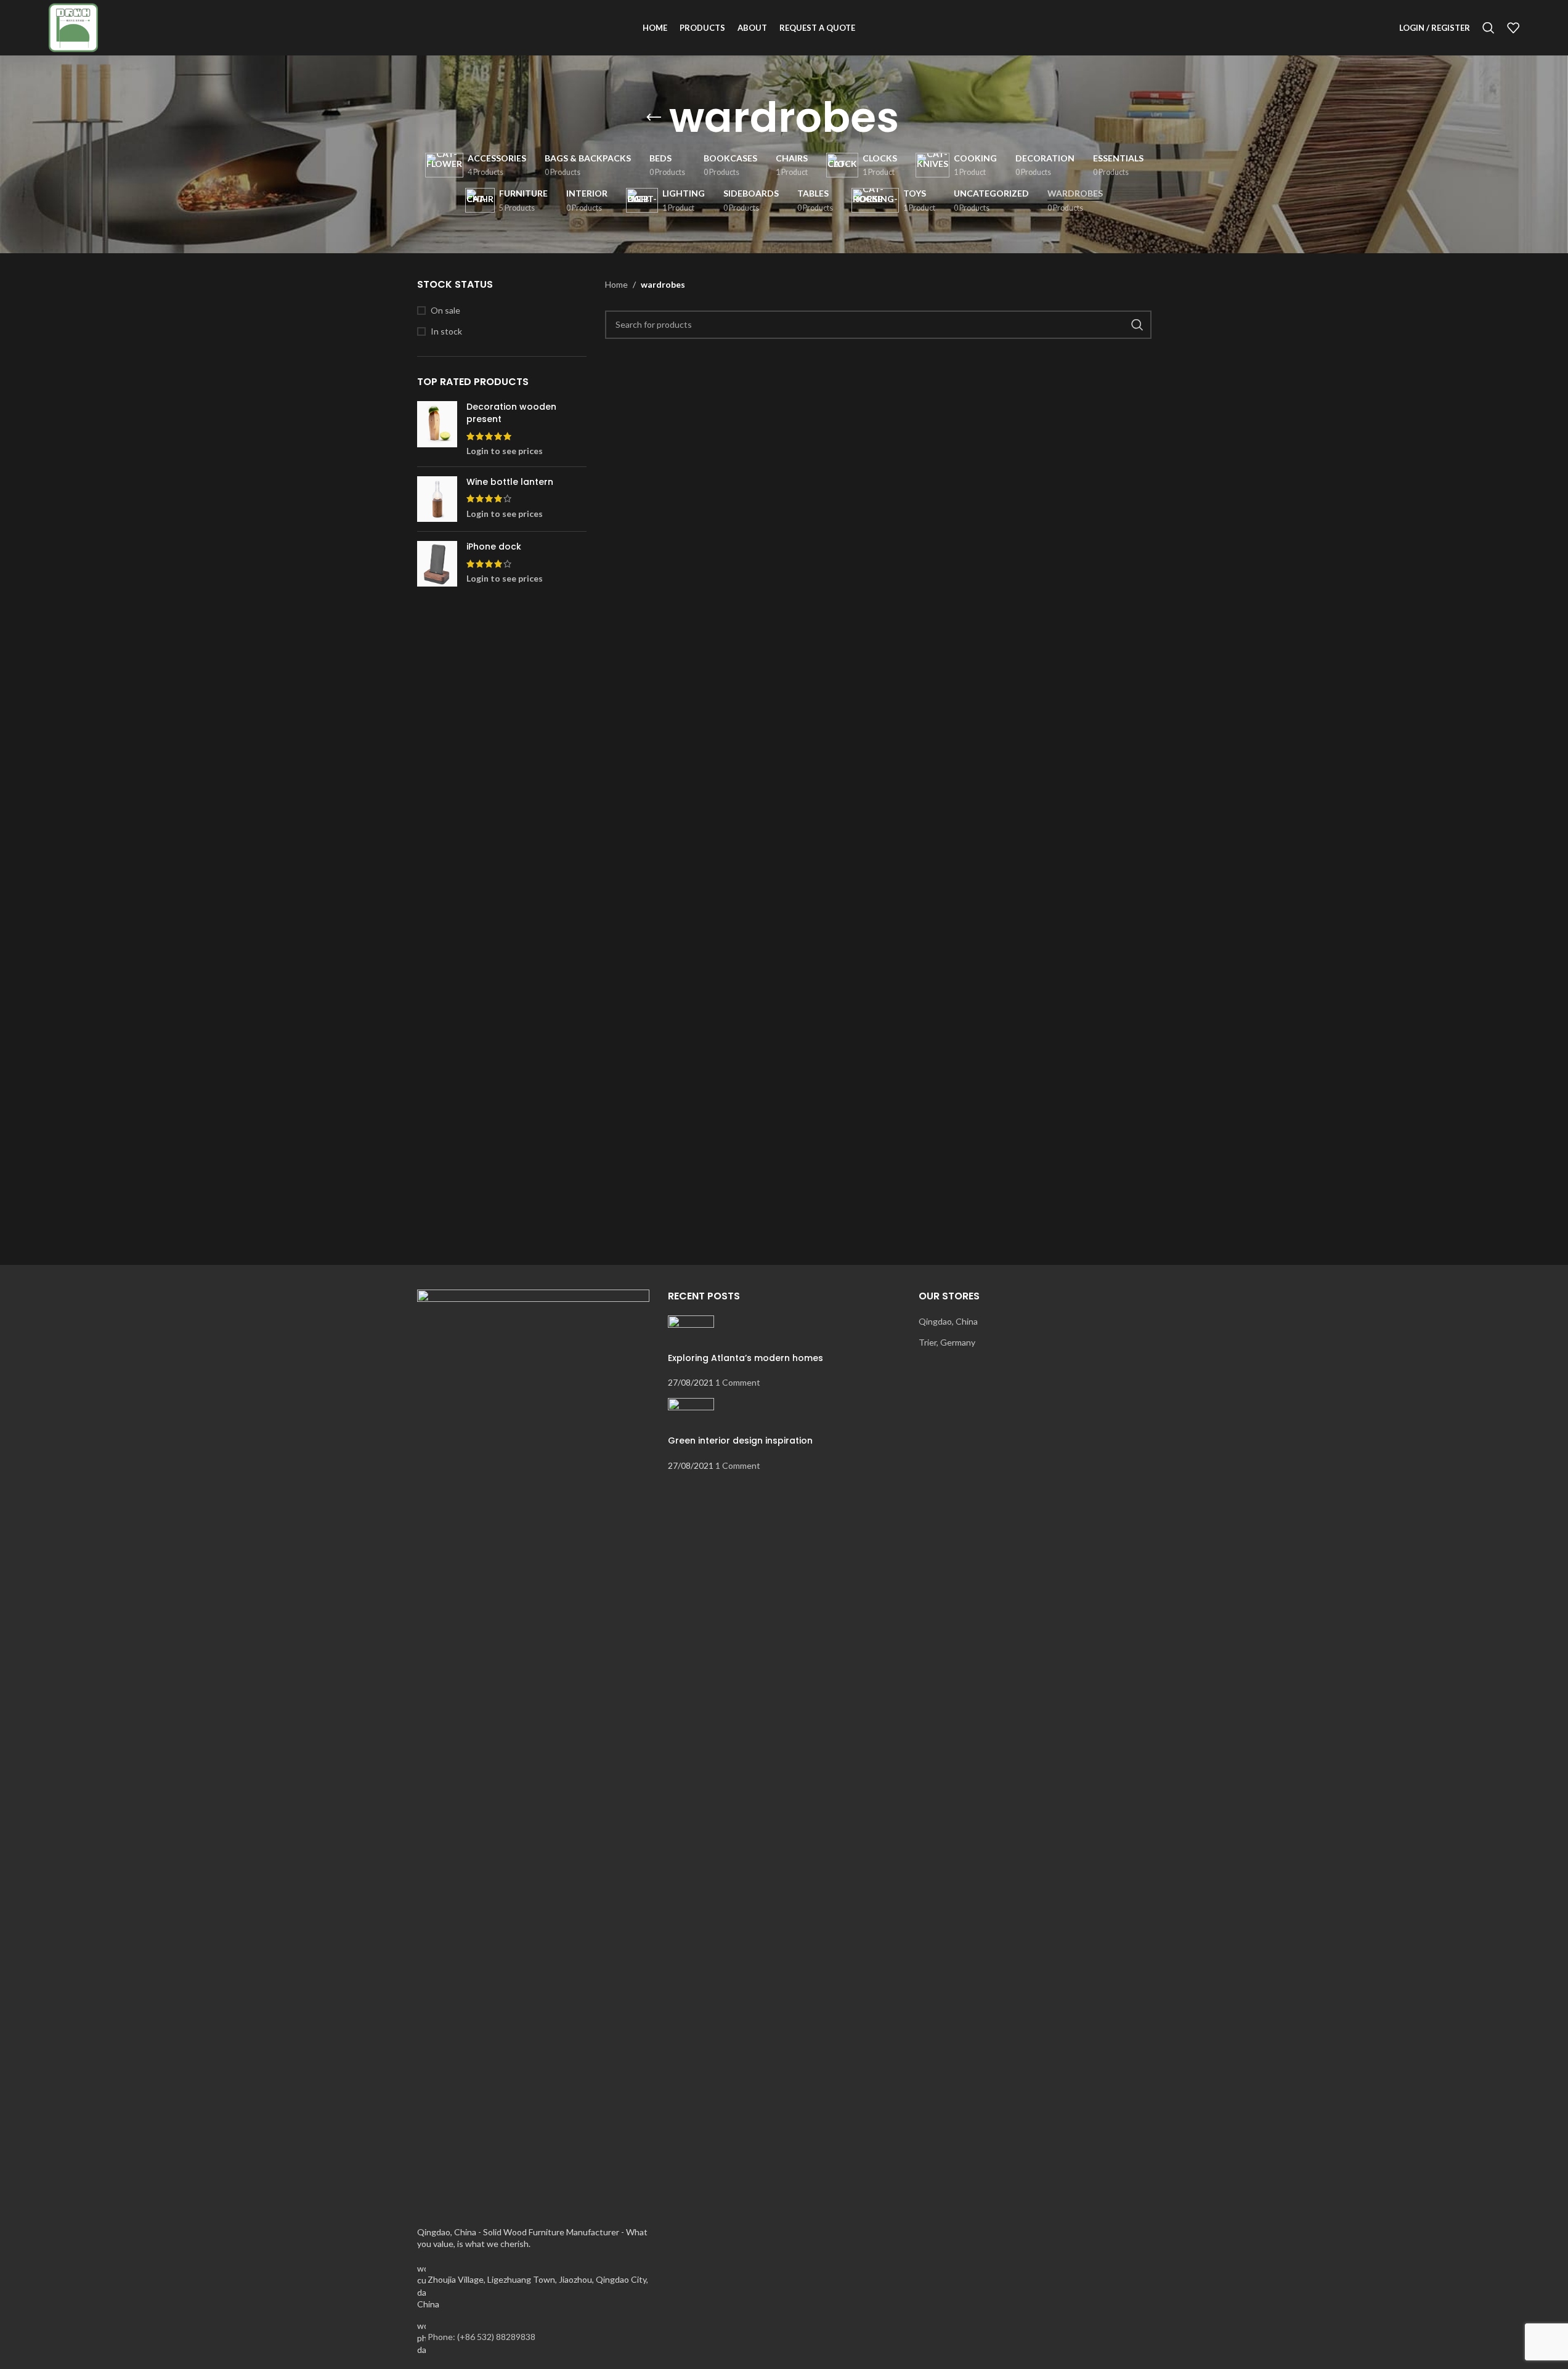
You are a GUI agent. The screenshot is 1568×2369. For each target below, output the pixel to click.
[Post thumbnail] (691, 1332)
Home (616, 284)
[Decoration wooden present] (437, 429)
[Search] (1489, 28)
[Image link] (533, 1750)
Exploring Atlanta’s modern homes (745, 1358)
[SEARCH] (1137, 325)
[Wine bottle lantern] (437, 499)
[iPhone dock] (437, 564)
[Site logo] (73, 27)
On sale (445, 310)
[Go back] (654, 118)
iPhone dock (494, 547)
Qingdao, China (948, 1321)
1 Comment (738, 1382)
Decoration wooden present (511, 413)
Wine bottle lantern (510, 482)
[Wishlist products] (1513, 28)
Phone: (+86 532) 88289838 (481, 2337)
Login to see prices (505, 451)
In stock (446, 331)
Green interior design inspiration (740, 1440)
